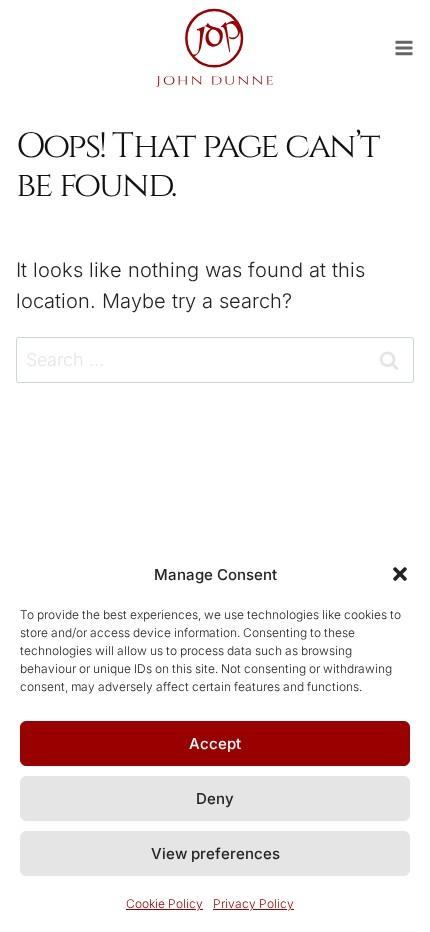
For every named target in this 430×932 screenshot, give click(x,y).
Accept (215, 743)
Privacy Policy (253, 903)
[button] (400, 574)
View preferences (215, 853)
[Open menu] (412, 48)
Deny (215, 798)
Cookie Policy (164, 903)
